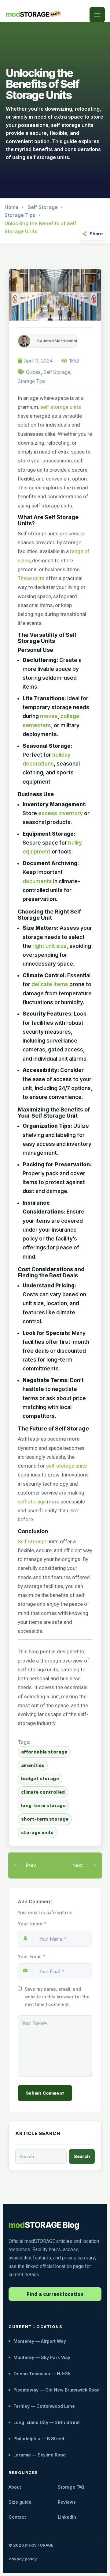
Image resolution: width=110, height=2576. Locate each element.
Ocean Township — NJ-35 (42, 2374)
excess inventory (61, 813)
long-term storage (43, 1805)
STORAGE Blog (44, 2225)
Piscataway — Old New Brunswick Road (57, 2390)
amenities (33, 1765)
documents (37, 881)
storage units (37, 1832)
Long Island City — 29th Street (47, 2422)
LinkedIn (67, 2517)
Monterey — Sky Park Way (42, 2357)
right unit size (50, 946)
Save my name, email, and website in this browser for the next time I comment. (57, 1997)
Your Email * (31, 1957)
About (15, 2487)
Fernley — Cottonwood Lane (44, 2406)
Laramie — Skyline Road (40, 2455)
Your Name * (32, 1924)
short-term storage (45, 1819)
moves (49, 716)
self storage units (61, 407)
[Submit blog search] (82, 2156)
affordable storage (44, 1752)
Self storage (32, 1541)
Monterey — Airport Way (40, 2341)
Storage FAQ (71, 2487)
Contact (17, 2517)
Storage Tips (20, 215)
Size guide (20, 2502)
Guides (33, 372)
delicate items (50, 984)
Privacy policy (23, 2559)
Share (96, 234)
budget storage (40, 1778)
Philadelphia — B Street (39, 2439)
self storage (32, 1502)
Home (12, 207)
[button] (97, 15)
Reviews (67, 2502)
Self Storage (43, 207)
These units (31, 578)
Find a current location (55, 2294)
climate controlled (43, 1792)
